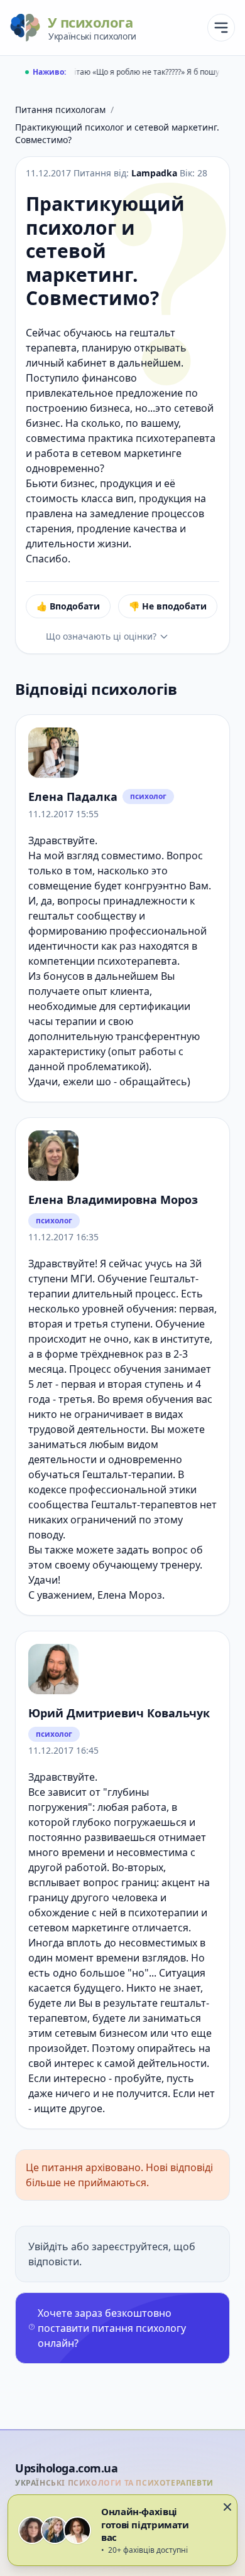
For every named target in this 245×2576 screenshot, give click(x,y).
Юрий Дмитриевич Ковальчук (119, 1713)
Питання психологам (60, 110)
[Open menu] (221, 28)
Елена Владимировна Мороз (113, 1199)
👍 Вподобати (68, 606)
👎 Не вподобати (168, 606)
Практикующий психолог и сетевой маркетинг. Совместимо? (117, 133)
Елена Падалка (73, 797)
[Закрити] (227, 2507)
